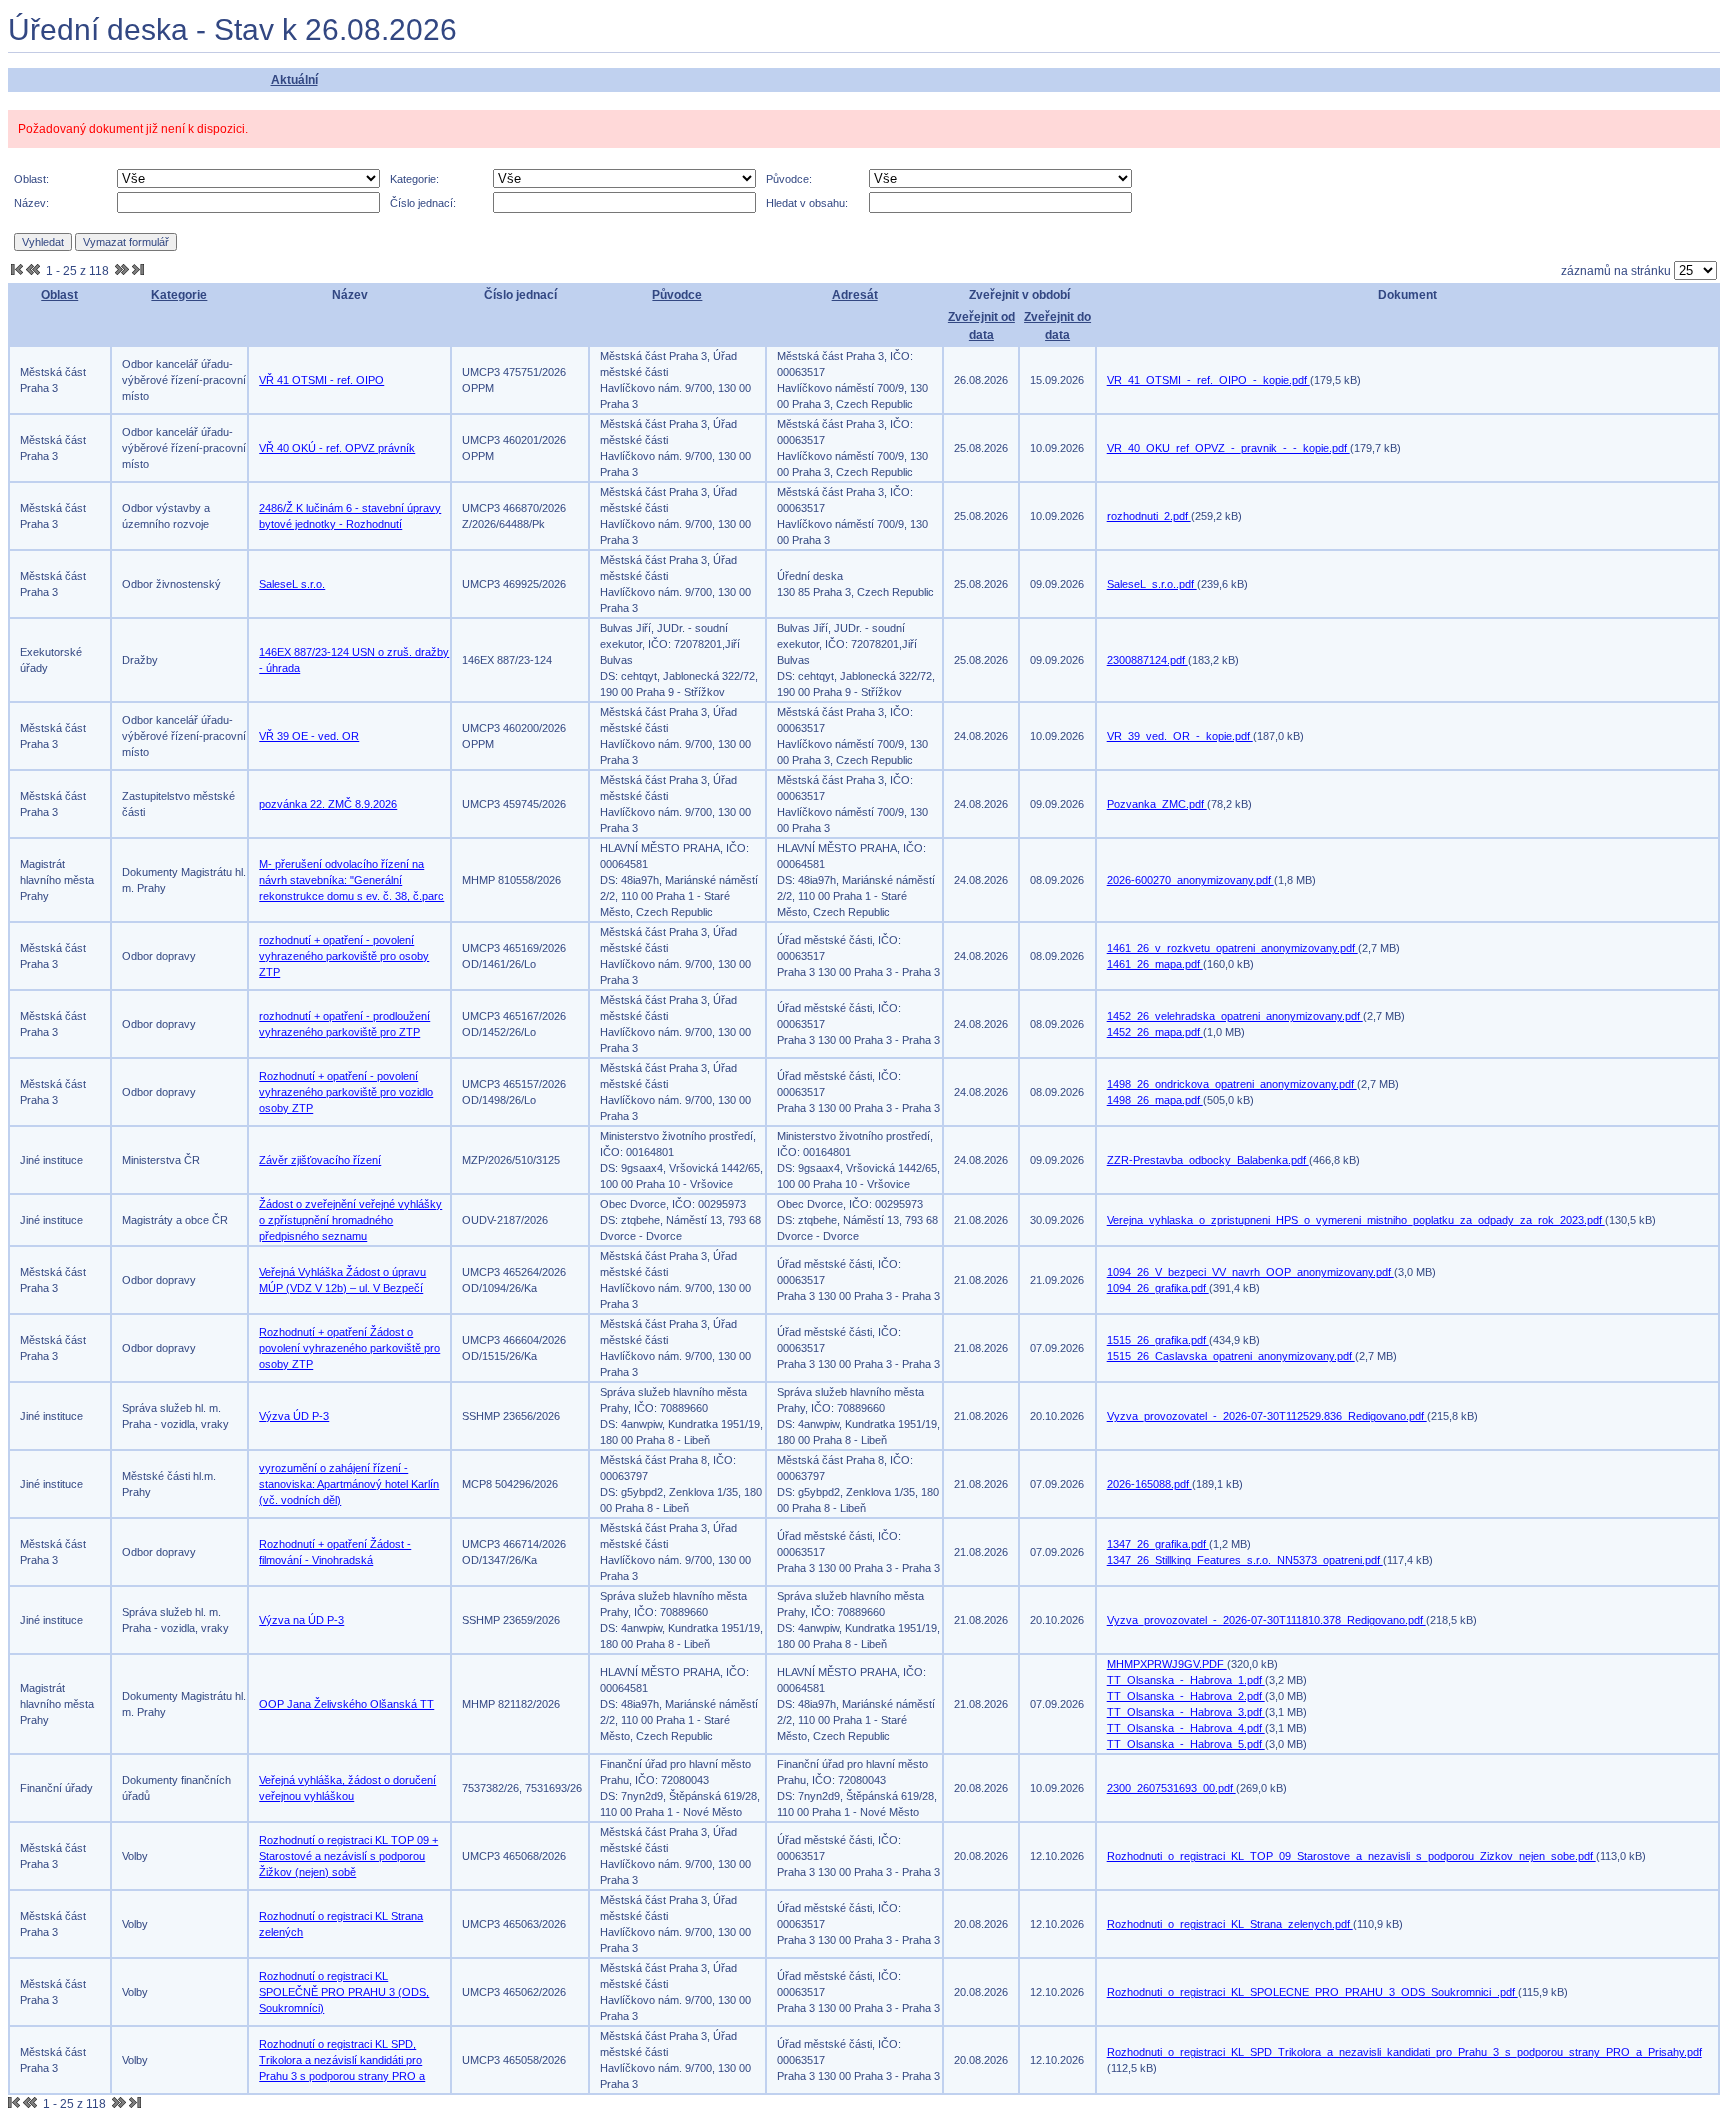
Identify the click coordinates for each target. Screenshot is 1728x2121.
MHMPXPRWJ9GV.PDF (1167, 1664)
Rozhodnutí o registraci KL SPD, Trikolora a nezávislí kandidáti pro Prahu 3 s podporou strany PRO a (342, 2060)
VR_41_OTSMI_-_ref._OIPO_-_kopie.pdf (1208, 380)
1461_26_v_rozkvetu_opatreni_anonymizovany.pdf (1232, 948)
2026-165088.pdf (1149, 1484)
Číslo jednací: (423, 203)
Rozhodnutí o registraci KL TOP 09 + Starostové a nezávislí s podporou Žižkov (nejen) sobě (348, 1856)
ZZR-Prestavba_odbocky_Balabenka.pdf (1208, 1160)
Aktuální (294, 80)
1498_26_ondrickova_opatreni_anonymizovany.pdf (1232, 1084)
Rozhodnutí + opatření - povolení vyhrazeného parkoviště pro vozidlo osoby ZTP (346, 1092)
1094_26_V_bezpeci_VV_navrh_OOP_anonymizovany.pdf (1250, 1272)
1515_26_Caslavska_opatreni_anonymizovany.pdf (1231, 1356)
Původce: (789, 179)
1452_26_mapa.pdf (1155, 1032)
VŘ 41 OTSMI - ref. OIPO (321, 380)
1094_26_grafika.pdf (1158, 1288)
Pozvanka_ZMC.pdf (1157, 804)
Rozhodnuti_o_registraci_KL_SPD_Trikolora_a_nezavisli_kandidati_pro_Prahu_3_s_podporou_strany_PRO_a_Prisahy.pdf (1404, 2052)
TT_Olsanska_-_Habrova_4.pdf (1186, 1728)
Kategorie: (414, 179)
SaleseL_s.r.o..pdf (1152, 584)
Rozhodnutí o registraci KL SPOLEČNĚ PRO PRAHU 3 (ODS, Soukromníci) (344, 1992)
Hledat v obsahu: (807, 203)
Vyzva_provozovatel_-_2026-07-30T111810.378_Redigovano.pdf (1266, 1620)
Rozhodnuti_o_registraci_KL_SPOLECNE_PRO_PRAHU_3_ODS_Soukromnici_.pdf (1312, 1992)
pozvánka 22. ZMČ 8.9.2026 (328, 804)
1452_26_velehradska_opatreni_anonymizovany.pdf (1235, 1016)
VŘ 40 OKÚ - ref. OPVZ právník (337, 448)
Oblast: (31, 179)
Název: (31, 203)
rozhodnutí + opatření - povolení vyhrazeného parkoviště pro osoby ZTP (344, 956)
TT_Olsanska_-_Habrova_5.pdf (1186, 1744)
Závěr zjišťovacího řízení (320, 1160)
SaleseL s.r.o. (292, 584)
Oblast (59, 295)
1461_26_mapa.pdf (1155, 964)
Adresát (855, 295)
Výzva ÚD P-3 (294, 1416)
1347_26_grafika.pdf (1158, 1544)
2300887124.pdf (1147, 660)
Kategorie (179, 295)
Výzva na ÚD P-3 (301, 1620)
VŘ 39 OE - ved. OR (309, 736)
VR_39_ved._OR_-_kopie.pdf (1180, 736)
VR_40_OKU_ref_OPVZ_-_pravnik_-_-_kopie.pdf (1228, 448)
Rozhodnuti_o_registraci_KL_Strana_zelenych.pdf (1230, 1924)
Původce (677, 295)
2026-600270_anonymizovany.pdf (1190, 880)
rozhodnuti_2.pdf (1149, 516)
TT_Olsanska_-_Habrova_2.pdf (1186, 1696)
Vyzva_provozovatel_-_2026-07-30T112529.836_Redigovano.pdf (1267, 1416)
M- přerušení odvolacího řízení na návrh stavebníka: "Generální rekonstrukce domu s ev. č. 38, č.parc (351, 880)
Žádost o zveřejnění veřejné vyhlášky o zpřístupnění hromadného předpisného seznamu (350, 1220)
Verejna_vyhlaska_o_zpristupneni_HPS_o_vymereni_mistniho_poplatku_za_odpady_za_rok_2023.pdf (1356, 1220)
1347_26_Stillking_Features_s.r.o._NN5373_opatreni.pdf (1245, 1560)
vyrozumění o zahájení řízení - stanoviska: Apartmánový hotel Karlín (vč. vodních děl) (349, 1484)
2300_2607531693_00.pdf (1171, 1788)
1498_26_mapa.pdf (1155, 1100)
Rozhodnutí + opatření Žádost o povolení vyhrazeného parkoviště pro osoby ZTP (349, 1348)
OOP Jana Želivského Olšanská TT (346, 1704)
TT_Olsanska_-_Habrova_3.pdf (1186, 1712)
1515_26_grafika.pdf (1158, 1340)
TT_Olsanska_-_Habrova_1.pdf (1186, 1680)
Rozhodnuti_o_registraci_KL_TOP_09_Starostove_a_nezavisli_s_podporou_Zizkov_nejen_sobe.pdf (1351, 1856)
